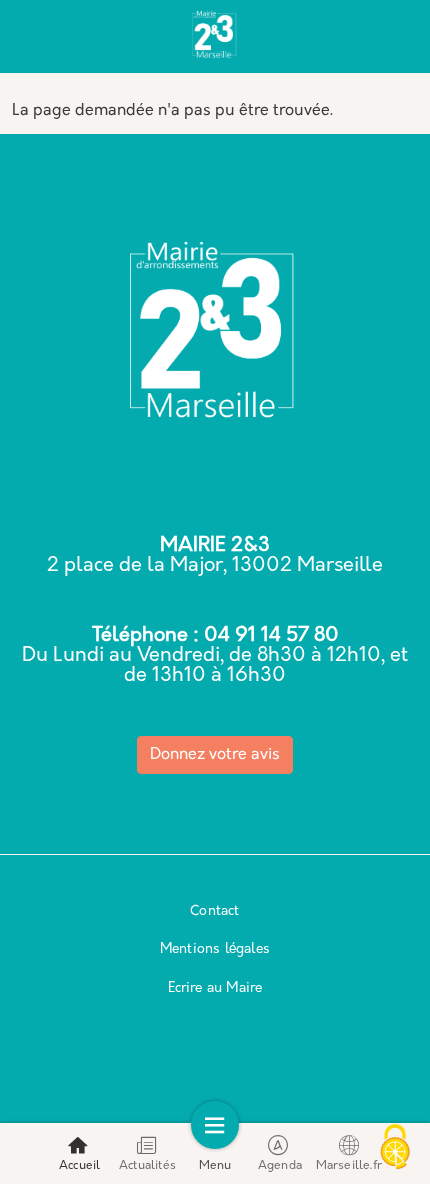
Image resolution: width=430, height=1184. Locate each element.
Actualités (147, 1166)
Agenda (280, 1166)
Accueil (79, 1166)
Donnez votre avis (215, 755)
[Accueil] (215, 38)
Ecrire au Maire (215, 988)
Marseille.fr (349, 1166)
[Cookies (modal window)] (395, 1149)
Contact (214, 911)
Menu (215, 1166)
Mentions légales (215, 949)
